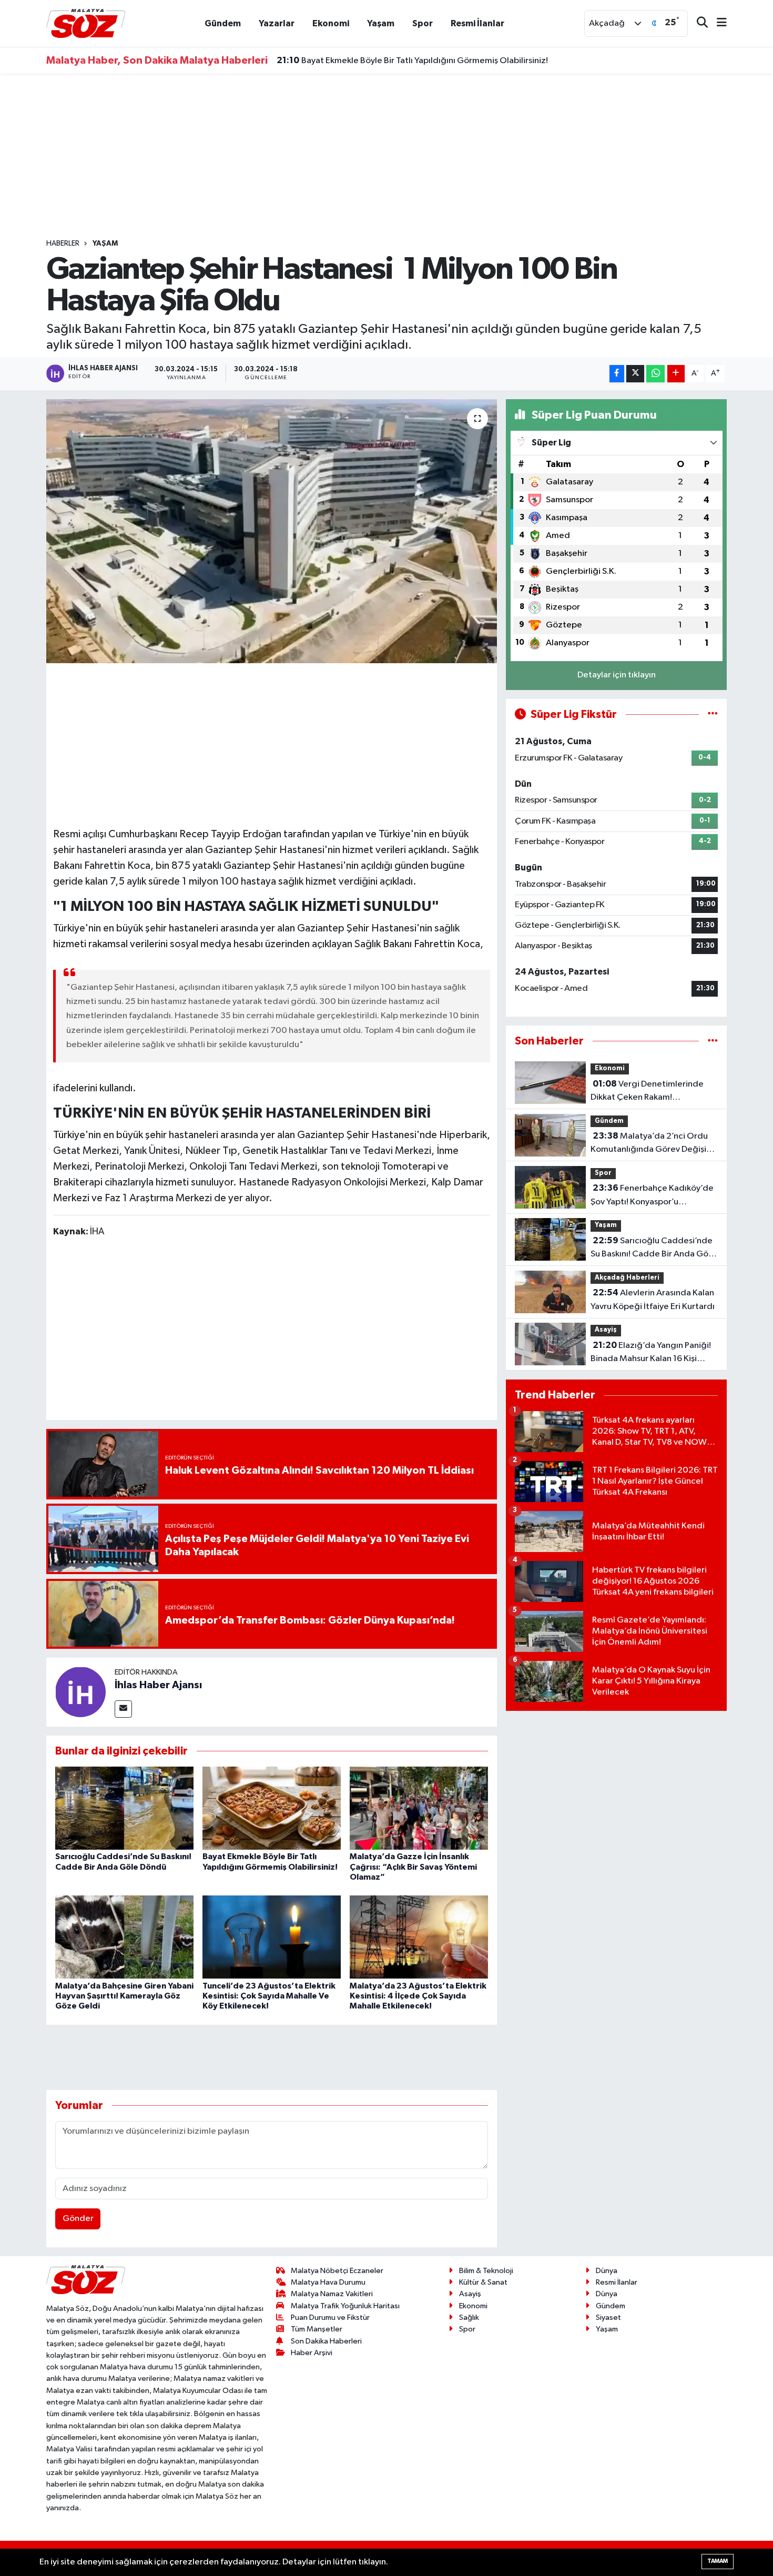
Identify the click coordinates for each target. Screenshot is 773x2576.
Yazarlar (277, 23)
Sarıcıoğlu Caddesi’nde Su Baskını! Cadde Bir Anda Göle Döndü (653, 1249)
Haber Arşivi (312, 2353)
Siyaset (608, 2318)
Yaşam (381, 23)
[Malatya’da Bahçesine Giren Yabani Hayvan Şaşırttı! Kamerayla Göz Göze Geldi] (124, 1937)
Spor (423, 23)
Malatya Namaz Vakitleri (332, 2294)
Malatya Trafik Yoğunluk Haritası (345, 2306)
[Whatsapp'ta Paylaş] (655, 374)
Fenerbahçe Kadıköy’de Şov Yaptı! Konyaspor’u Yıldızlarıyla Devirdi (652, 1196)
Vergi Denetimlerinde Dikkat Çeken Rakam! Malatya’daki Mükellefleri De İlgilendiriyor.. (647, 1092)
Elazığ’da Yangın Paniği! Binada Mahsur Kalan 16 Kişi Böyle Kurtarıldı (651, 1353)
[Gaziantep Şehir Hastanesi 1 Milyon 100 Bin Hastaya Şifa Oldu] (272, 531)
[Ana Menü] (717, 23)
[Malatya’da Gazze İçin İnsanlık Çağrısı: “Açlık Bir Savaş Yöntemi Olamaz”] (419, 1808)
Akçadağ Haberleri (627, 1278)
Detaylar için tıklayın (617, 675)
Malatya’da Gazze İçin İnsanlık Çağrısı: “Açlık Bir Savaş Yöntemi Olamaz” (430, 69)
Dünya (607, 2271)
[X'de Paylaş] (635, 374)
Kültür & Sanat (483, 2282)
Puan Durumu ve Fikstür (330, 2318)
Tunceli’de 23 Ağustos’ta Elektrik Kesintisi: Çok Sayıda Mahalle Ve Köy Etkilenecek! (269, 1996)
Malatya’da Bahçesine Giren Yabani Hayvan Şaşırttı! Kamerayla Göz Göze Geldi (124, 1996)
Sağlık (469, 2318)
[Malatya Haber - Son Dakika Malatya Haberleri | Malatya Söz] (86, 23)
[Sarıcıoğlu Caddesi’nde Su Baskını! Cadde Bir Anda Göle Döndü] (124, 1808)
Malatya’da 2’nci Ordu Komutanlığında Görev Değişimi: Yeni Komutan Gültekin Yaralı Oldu (654, 1144)
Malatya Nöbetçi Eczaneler (337, 2271)
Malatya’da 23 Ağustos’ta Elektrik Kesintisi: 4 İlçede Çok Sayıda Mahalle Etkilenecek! (418, 1996)
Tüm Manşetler (317, 2329)
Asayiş (606, 1330)
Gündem (223, 23)
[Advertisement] (387, 156)
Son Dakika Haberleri (326, 2341)
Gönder (78, 2219)
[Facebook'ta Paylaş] (617, 374)
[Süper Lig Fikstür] (713, 714)
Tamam (718, 2561)
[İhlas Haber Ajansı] (80, 1692)
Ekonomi (331, 23)
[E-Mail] (123, 1709)
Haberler (63, 244)
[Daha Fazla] (676, 374)
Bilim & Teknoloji (486, 2271)
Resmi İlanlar (477, 23)
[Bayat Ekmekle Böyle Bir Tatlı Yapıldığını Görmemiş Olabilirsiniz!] (272, 1808)
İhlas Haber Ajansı (158, 1685)
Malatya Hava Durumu (328, 2282)
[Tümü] (713, 1041)
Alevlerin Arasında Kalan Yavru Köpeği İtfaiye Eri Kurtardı (653, 1300)
